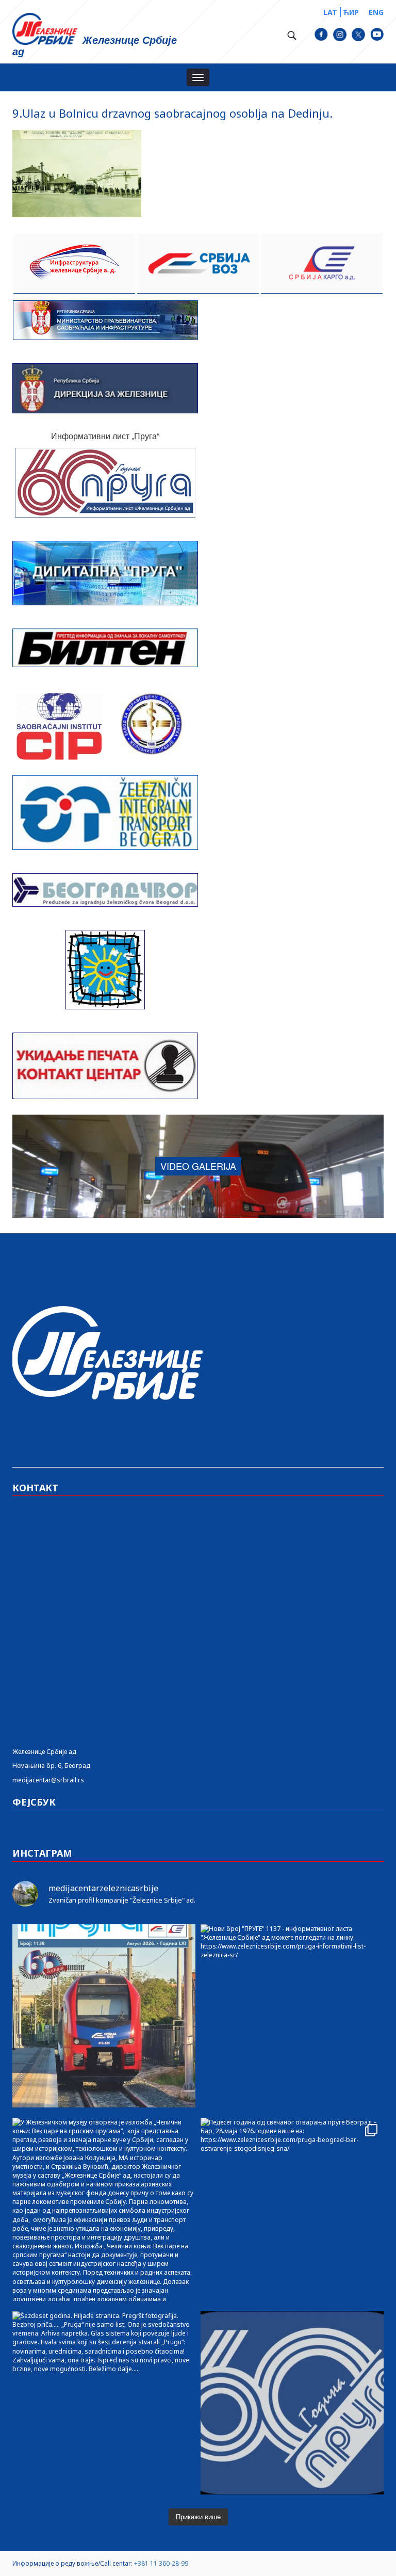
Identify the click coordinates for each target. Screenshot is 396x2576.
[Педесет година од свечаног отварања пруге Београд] (292, 2209)
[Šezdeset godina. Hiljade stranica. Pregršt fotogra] (104, 2403)
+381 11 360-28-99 (161, 2563)
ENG (376, 12)
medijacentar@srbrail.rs (48, 1780)
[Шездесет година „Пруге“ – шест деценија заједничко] (292, 2403)
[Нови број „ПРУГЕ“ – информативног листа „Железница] (104, 2016)
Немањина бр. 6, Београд (51, 1766)
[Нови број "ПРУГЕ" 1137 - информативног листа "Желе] (292, 2016)
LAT (330, 12)
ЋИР (351, 12)
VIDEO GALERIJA (198, 1166)
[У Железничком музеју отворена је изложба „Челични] (104, 2209)
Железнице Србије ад (44, 1752)
